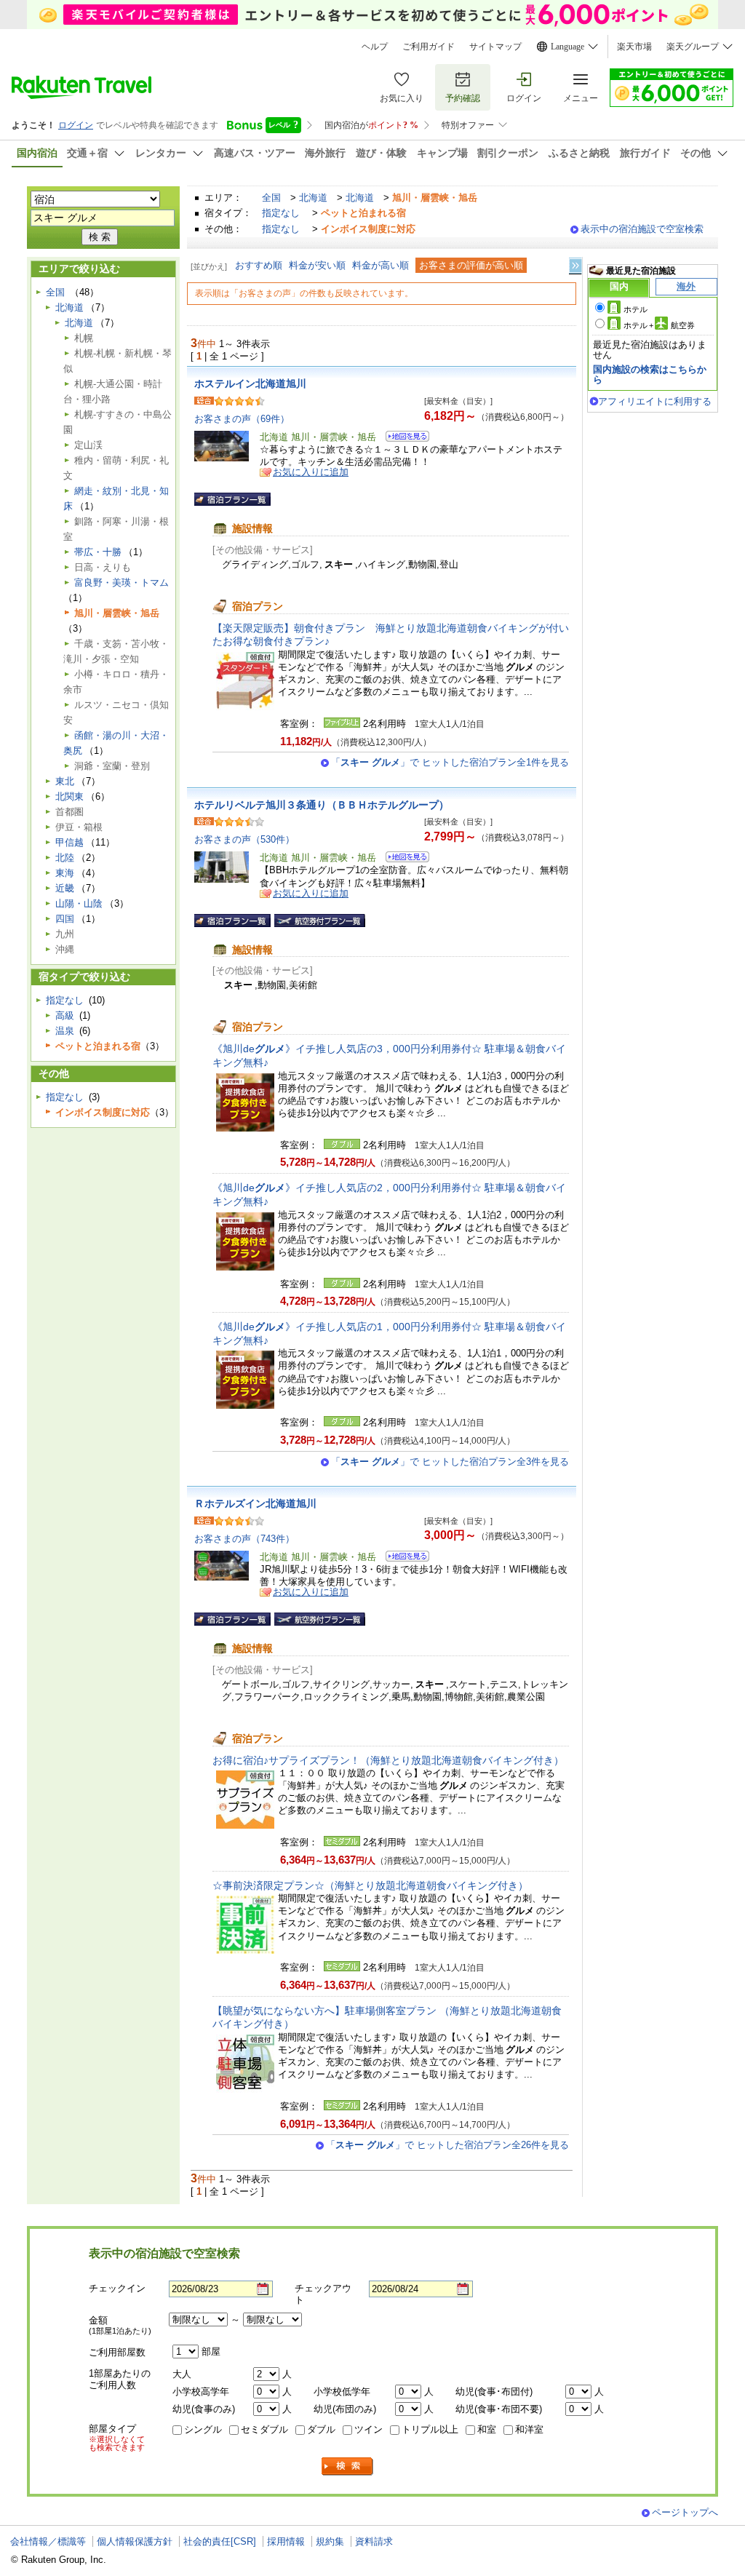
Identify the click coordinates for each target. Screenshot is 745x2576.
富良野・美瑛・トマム (121, 583)
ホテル (636, 309)
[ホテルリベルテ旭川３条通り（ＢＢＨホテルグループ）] (403, 859)
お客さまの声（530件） (244, 839)
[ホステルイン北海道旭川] (403, 438)
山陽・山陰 (79, 903)
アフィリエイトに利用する (655, 401)
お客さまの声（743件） (244, 1539)
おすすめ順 (259, 265)
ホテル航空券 (659, 325)
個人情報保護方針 (135, 2541)
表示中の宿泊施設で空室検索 (642, 229)
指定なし (281, 213)
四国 (65, 919)
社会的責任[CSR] (220, 2541)
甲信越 (69, 842)
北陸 (65, 858)
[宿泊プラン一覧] (232, 499)
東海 (65, 873)
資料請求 (374, 2541)
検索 (348, 2466)
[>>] (576, 266)
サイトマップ (495, 47)
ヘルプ (375, 47)
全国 (271, 198)
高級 (65, 1015)
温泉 (65, 1031)
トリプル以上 (430, 2429)
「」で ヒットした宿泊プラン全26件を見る (447, 2145)
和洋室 (529, 2429)
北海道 (313, 198)
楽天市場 (634, 47)
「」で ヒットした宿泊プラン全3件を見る (450, 1462)
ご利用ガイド (429, 47)
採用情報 (286, 2541)
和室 (487, 2429)
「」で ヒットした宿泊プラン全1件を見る (450, 762)
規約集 (330, 2541)
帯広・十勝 (98, 552)
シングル (203, 2429)
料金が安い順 (317, 265)
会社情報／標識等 (48, 2541)
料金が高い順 (381, 265)
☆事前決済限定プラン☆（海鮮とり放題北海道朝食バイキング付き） (370, 1885)
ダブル (321, 2429)
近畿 (65, 888)
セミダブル (264, 2429)
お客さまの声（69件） (242, 419)
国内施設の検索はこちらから (650, 374)
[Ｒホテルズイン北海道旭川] (403, 1558)
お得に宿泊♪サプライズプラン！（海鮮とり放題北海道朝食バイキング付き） (388, 1760)
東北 (65, 781)
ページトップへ (685, 2512)
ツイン (368, 2429)
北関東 (69, 796)
